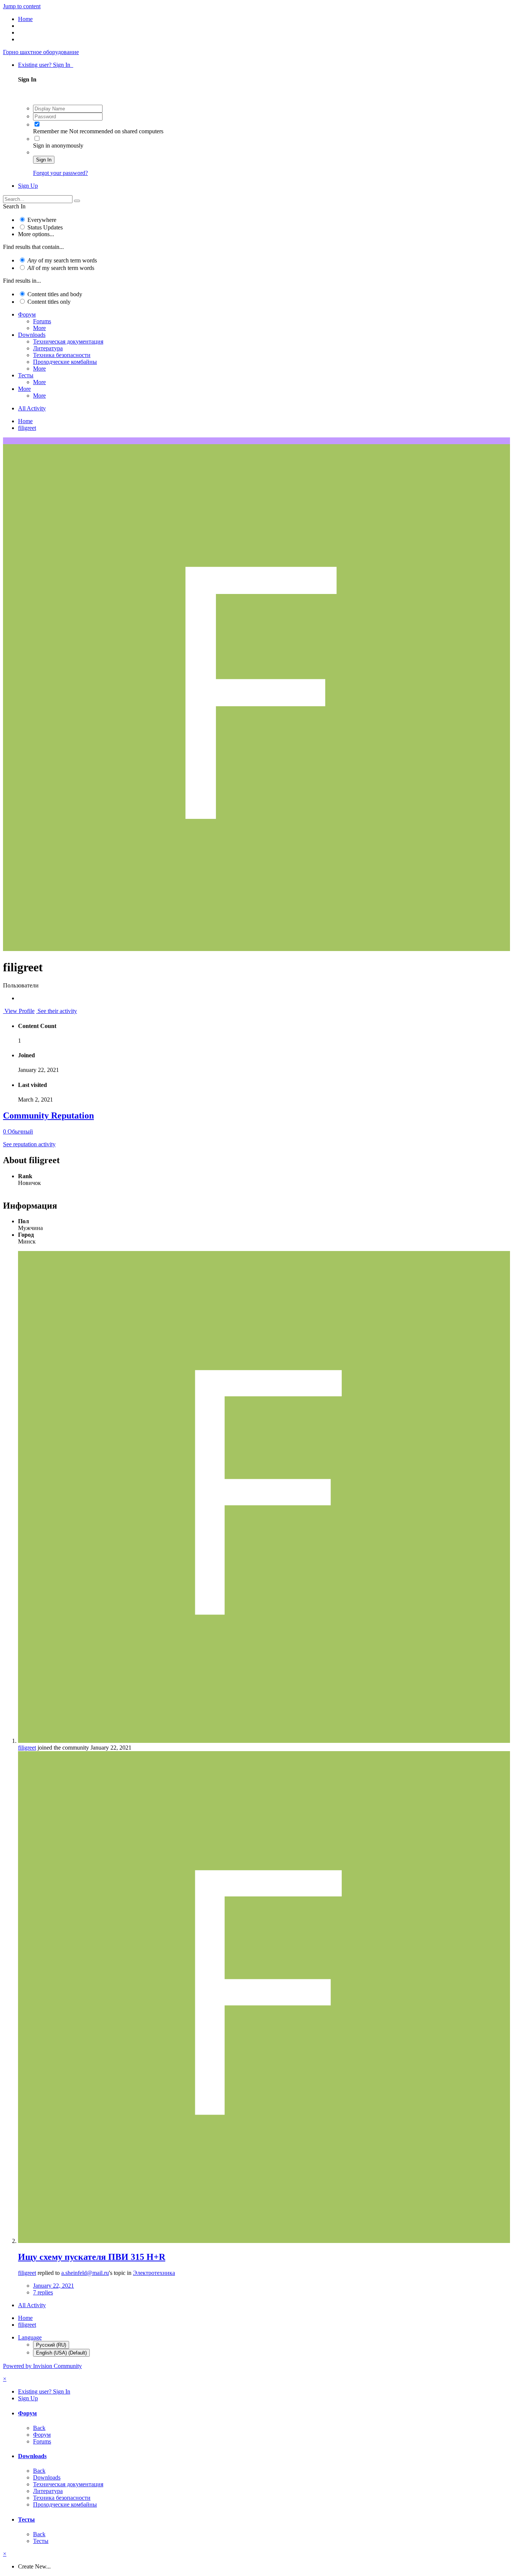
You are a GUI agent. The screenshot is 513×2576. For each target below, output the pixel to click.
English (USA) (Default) (61, 2353)
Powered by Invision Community (42, 2366)
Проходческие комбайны (65, 362)
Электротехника (154, 2273)
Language (30, 2337)
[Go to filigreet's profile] (264, 1741)
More (39, 328)
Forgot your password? (60, 173)
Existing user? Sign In (46, 65)
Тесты (26, 375)
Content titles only (49, 302)
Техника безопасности (62, 355)
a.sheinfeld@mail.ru (85, 2273)
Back (39, 2428)
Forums (42, 321)
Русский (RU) (51, 2345)
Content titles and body (55, 294)
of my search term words (62, 260)
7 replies (43, 2292)
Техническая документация (68, 341)
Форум (27, 314)
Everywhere (42, 220)
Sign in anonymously (58, 145)
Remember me (50, 131)
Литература (48, 348)
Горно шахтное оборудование (41, 52)
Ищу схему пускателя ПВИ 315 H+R (92, 2257)
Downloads (32, 335)
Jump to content (22, 6)
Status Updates (45, 227)
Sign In (44, 160)
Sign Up (28, 186)
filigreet (27, 1748)
